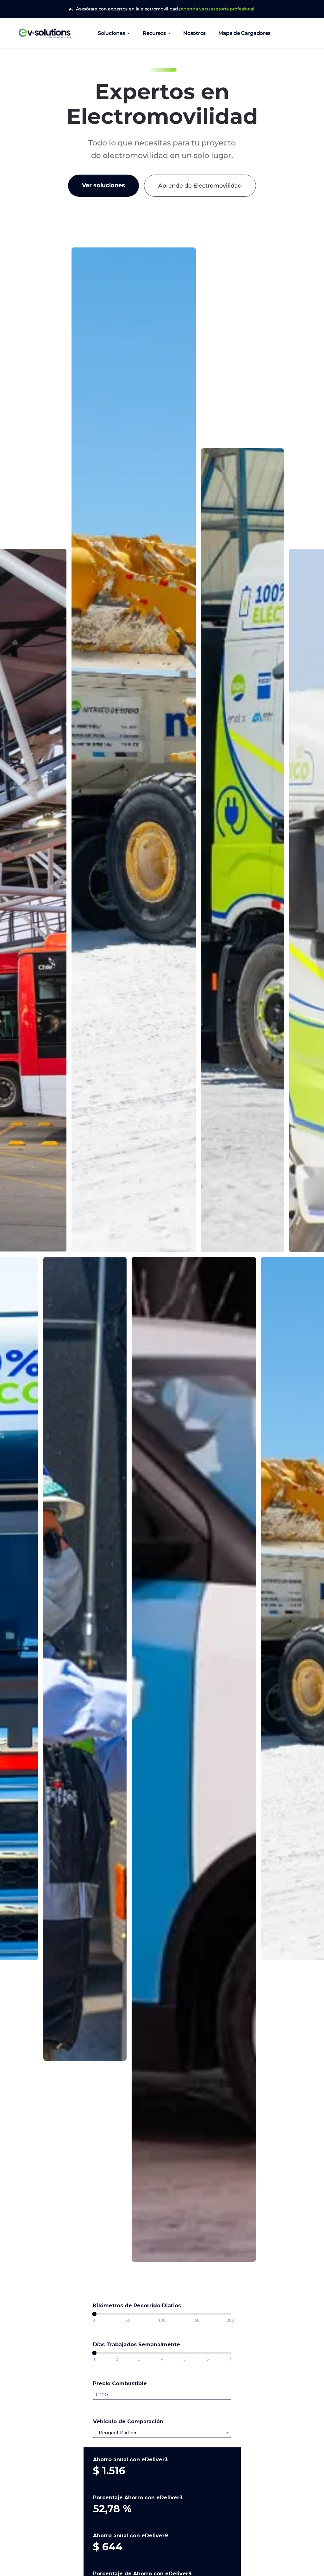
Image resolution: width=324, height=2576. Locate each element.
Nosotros (194, 33)
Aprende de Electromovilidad (200, 186)
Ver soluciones (103, 185)
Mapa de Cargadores (244, 33)
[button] (114, 33)
